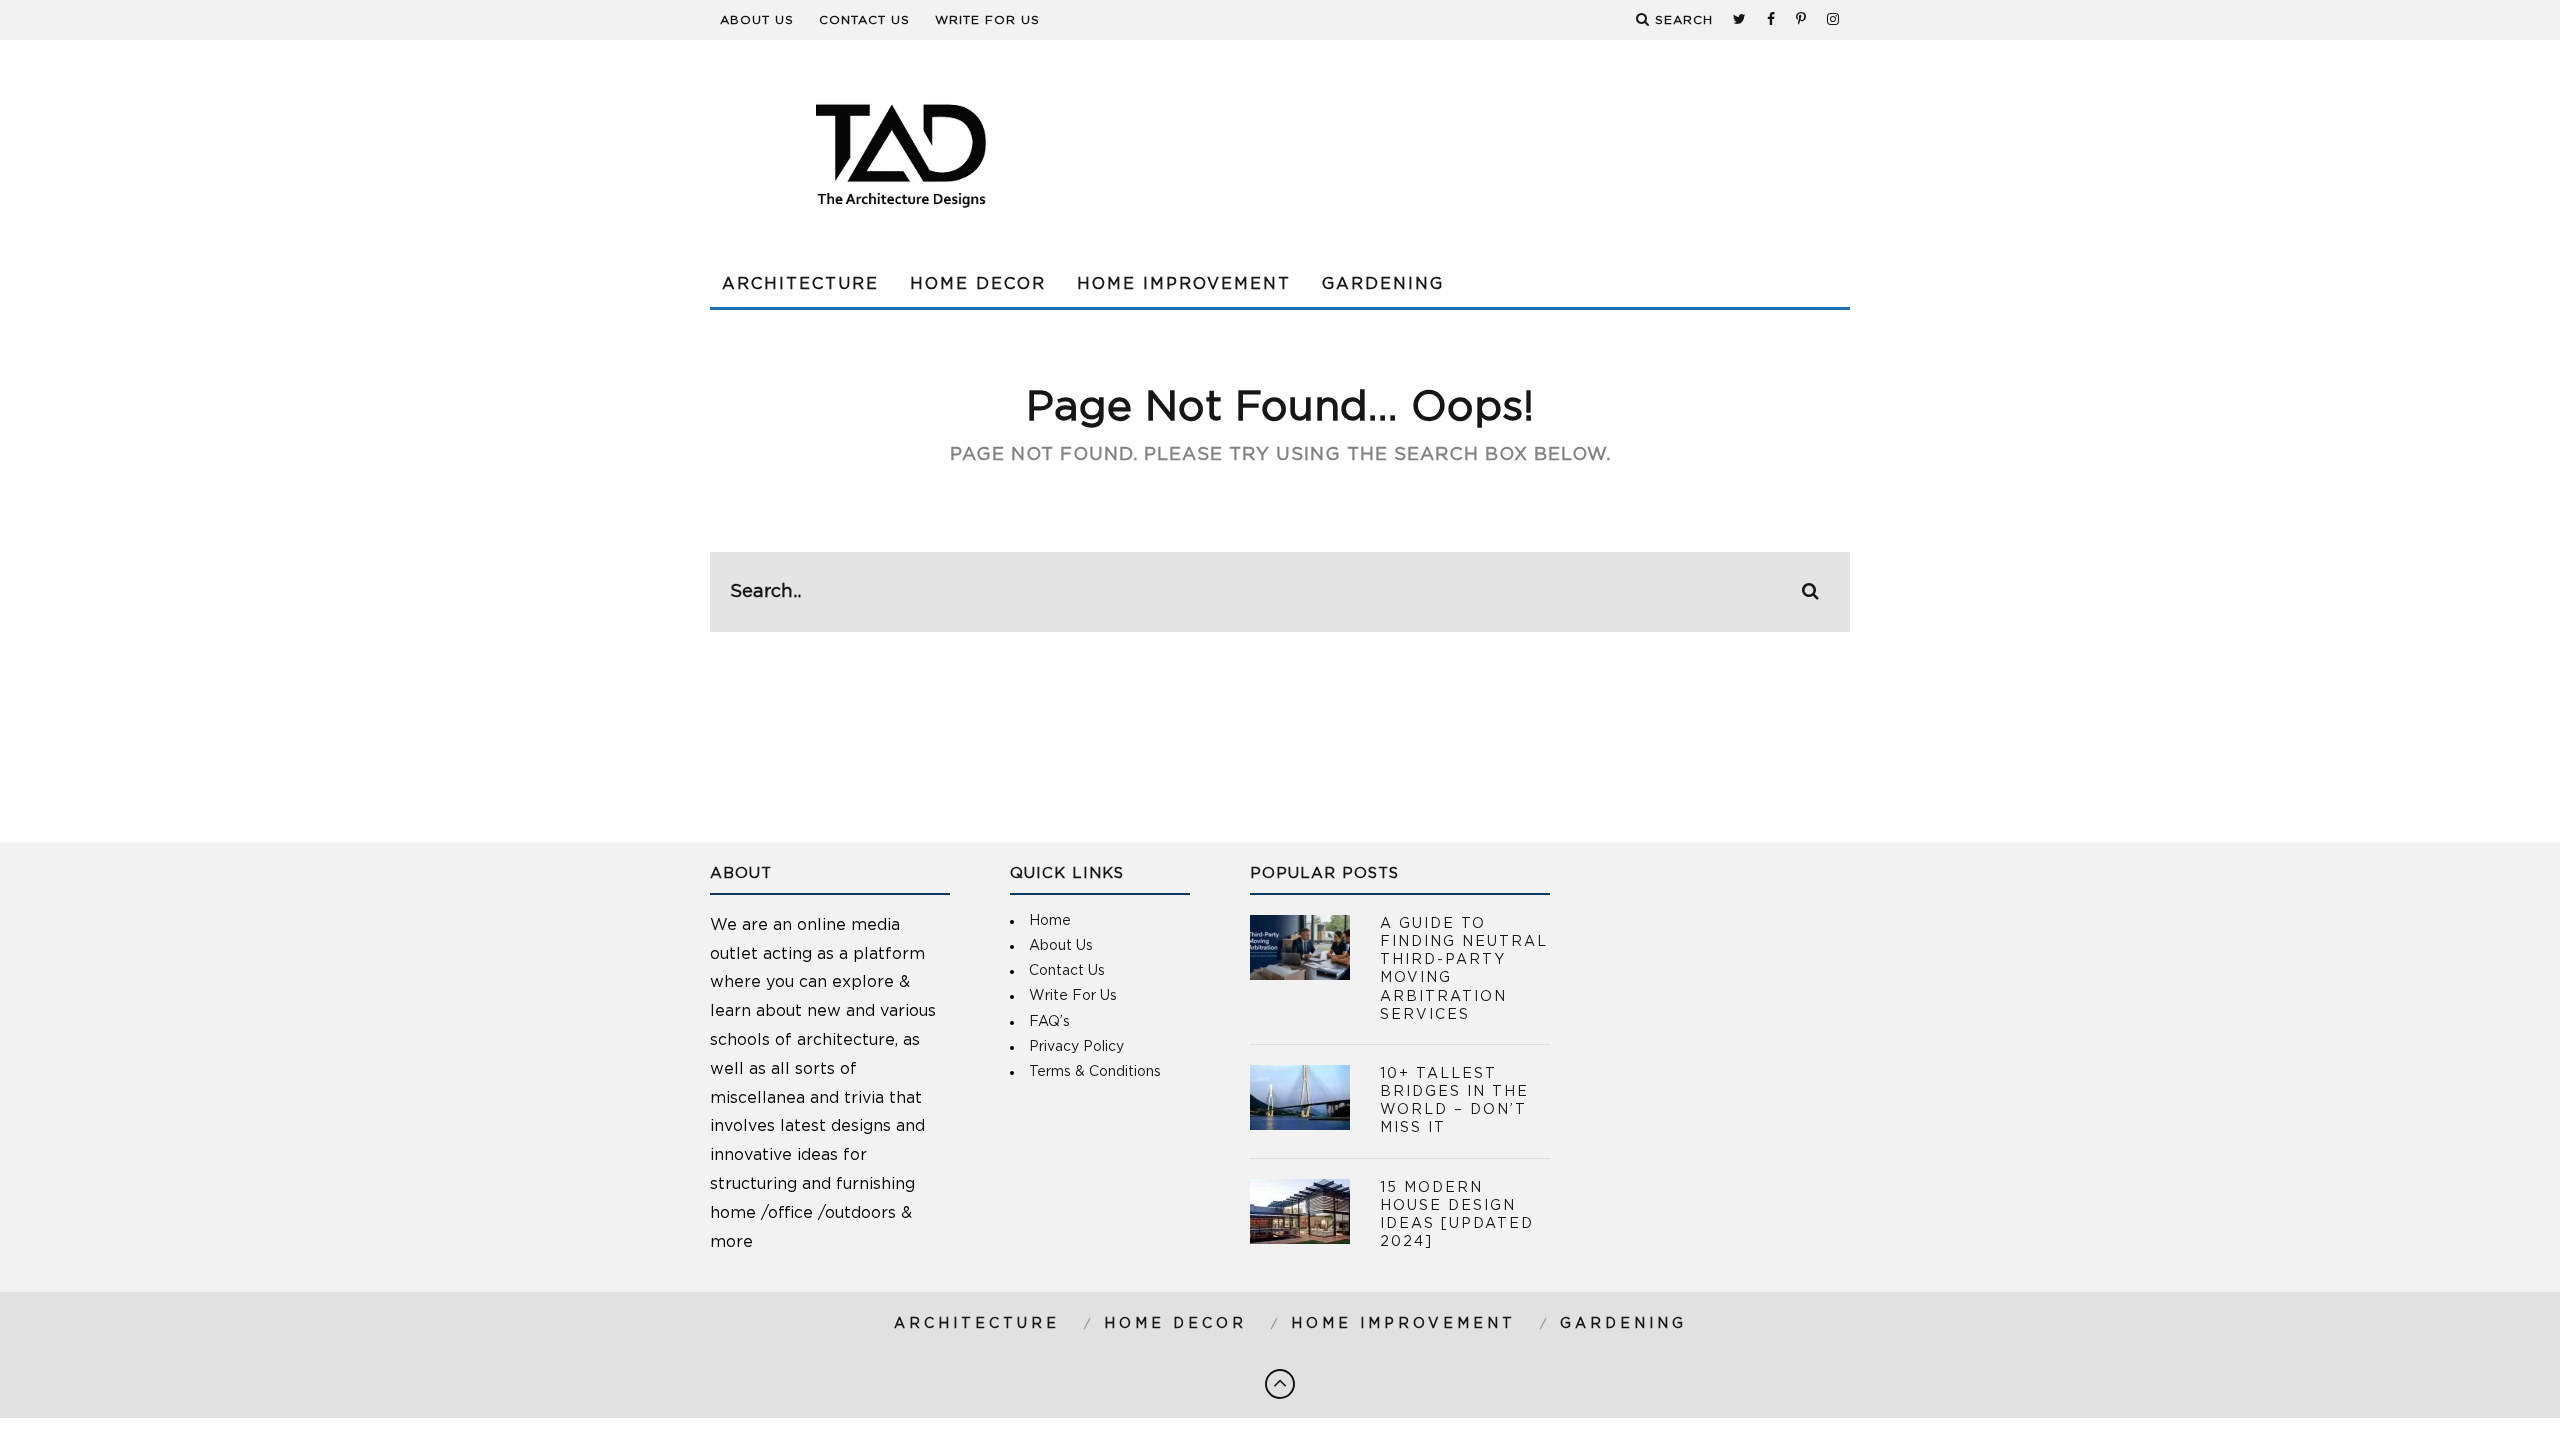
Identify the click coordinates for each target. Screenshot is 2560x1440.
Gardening (1383, 284)
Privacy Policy (1076, 1047)
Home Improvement (1184, 284)
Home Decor (978, 284)
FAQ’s (1049, 1022)
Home (1050, 921)
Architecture (800, 284)
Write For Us (987, 20)
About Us (757, 20)
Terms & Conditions (1095, 1072)
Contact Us (864, 20)
